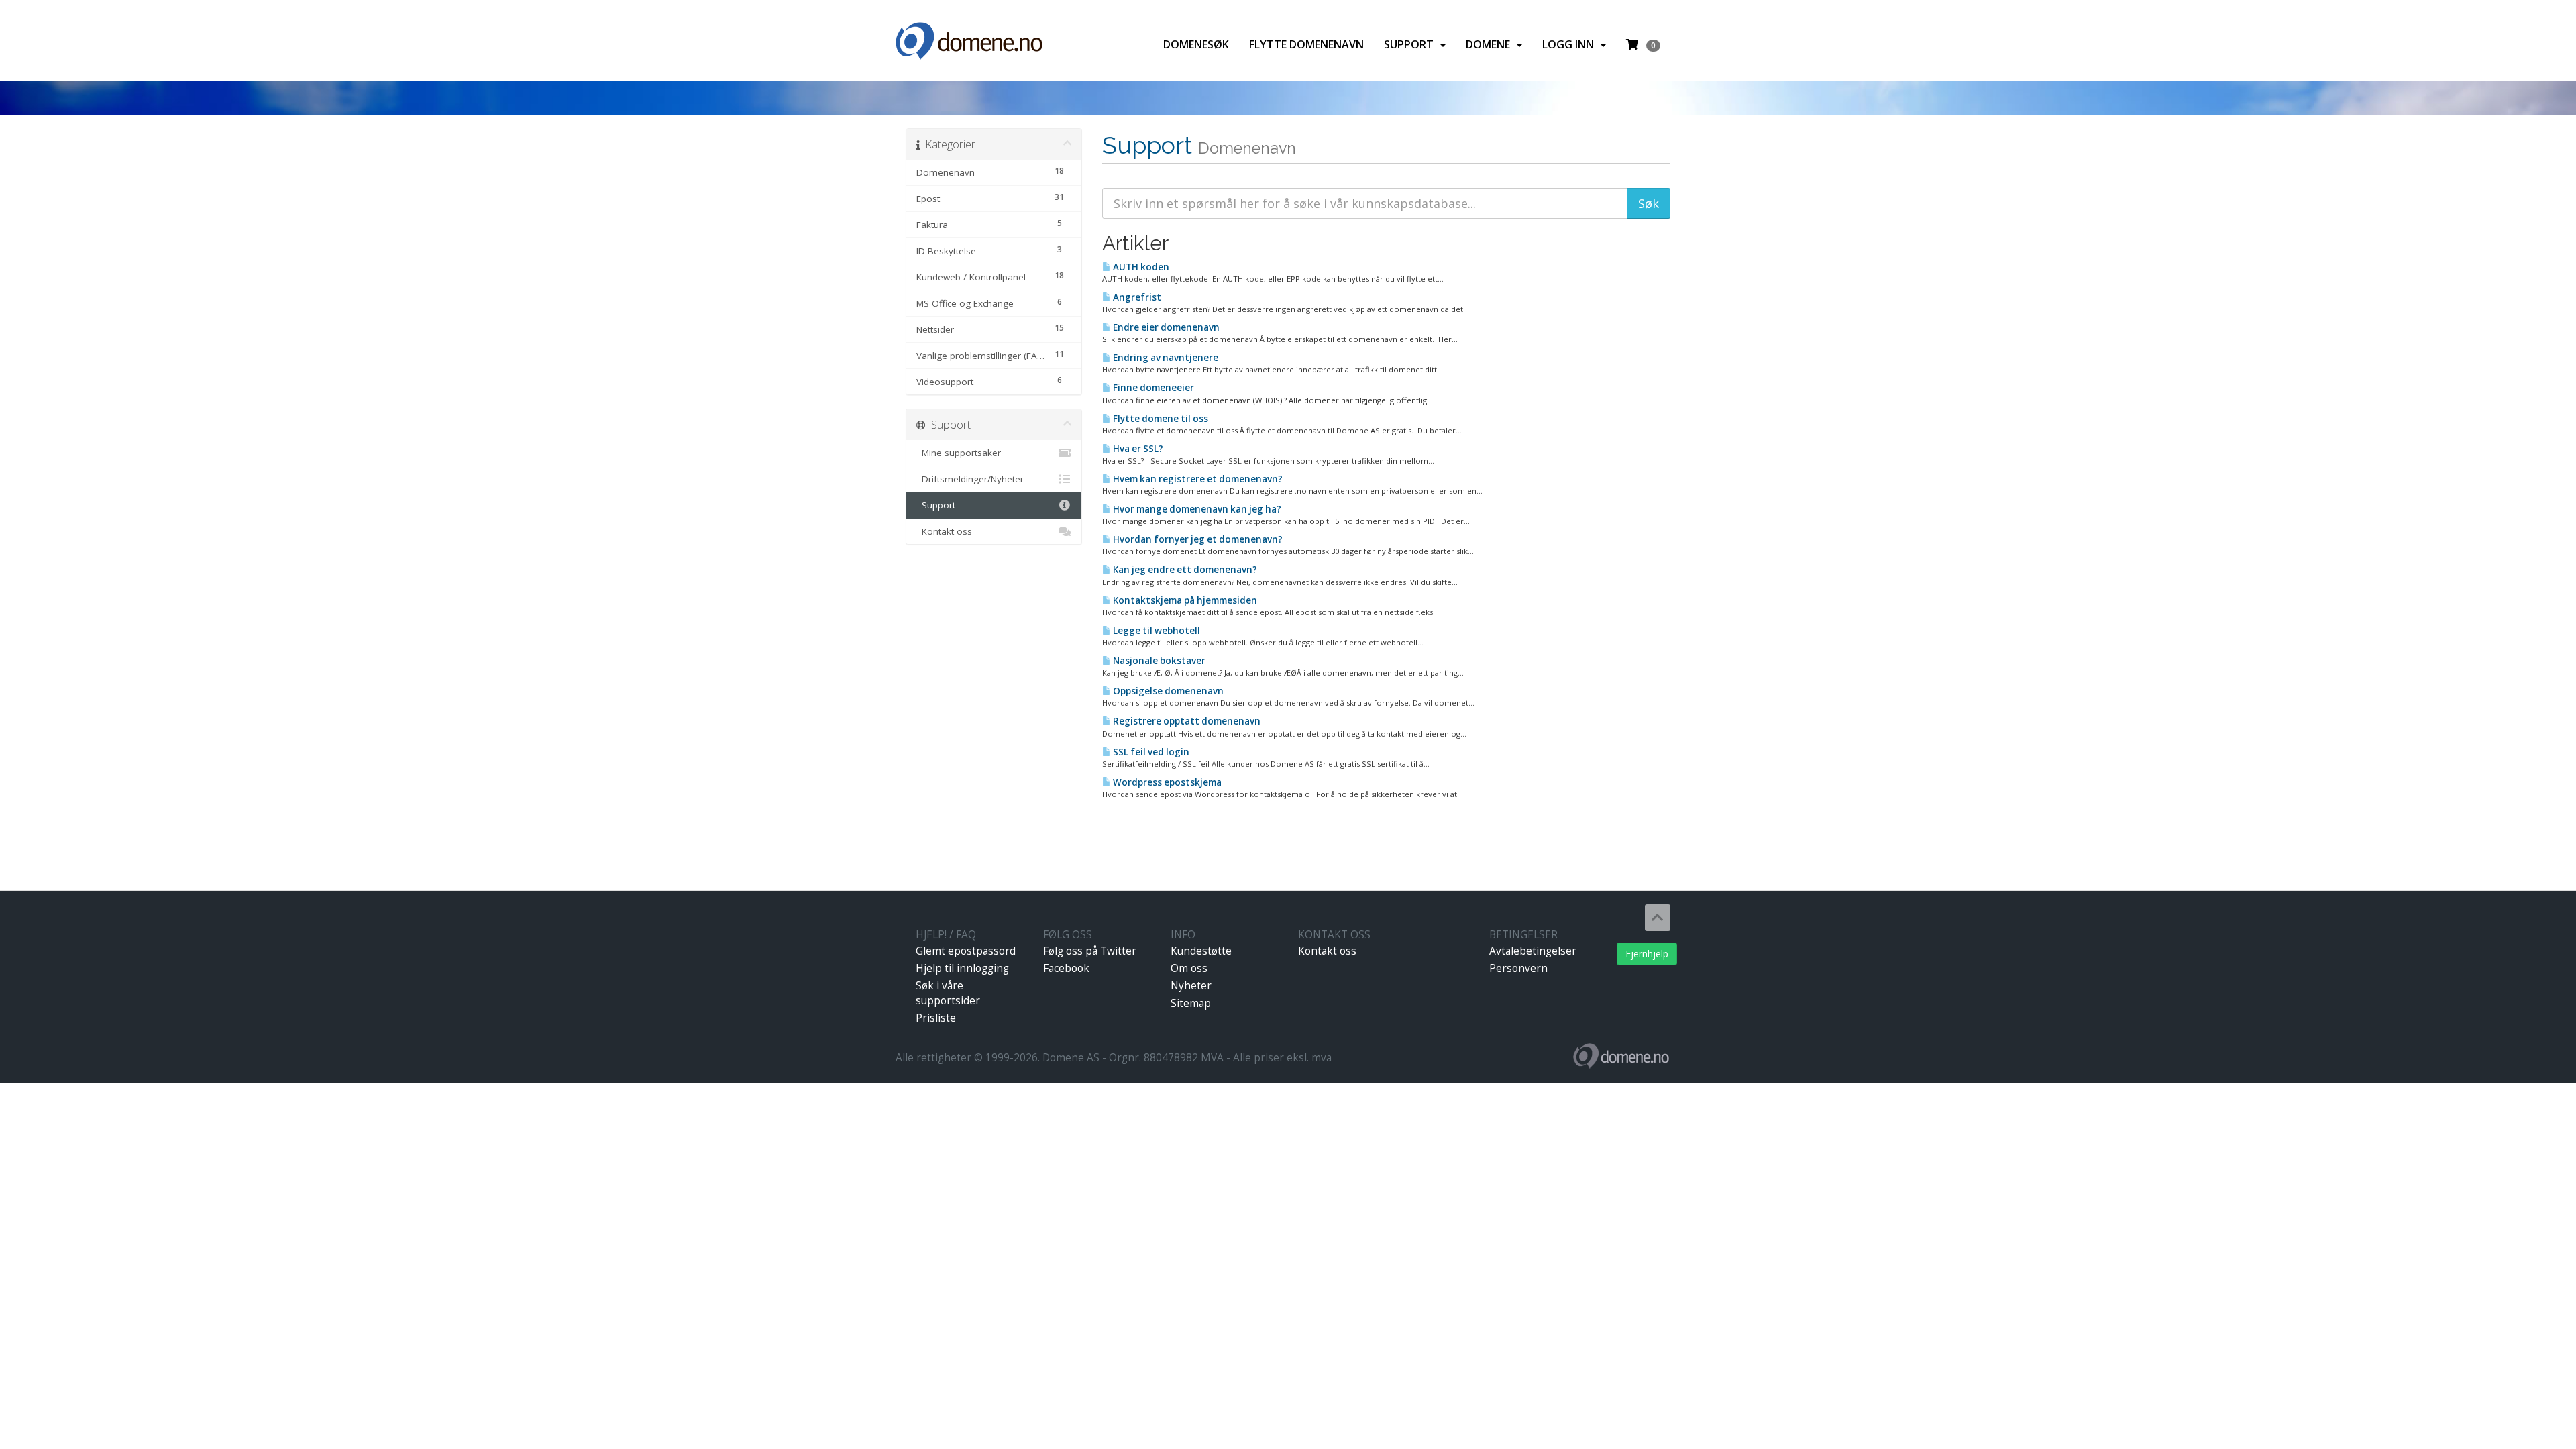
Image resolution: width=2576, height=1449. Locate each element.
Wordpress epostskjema (1166, 782)
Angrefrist (1136, 297)
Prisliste (936, 1018)
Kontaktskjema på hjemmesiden (1184, 600)
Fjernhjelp (1647, 954)
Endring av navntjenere (1165, 358)
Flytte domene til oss (1160, 419)
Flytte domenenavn (1306, 44)
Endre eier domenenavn (1165, 327)
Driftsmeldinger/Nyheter (970, 479)
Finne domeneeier (1152, 388)
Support (1411, 44)
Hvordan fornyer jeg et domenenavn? (1197, 539)
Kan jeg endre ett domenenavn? (1184, 570)
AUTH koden (1140, 267)
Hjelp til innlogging (962, 968)
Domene (1491, 44)
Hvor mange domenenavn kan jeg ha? (1196, 509)
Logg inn (1571, 44)
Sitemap (1191, 1003)
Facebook (1066, 968)
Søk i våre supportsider (948, 993)
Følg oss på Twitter (1090, 951)
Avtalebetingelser (1533, 951)
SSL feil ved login (1150, 752)
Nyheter (1191, 986)
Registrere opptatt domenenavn (1186, 721)
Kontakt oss (944, 531)
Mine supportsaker (959, 453)
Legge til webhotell (1156, 631)
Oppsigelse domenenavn (1167, 691)
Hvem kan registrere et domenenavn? (1197, 479)
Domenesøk (1196, 44)
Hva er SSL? (1137, 449)
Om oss (1189, 968)
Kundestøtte (1201, 951)
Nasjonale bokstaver (1158, 661)
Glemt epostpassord (966, 951)
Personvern (1518, 968)
